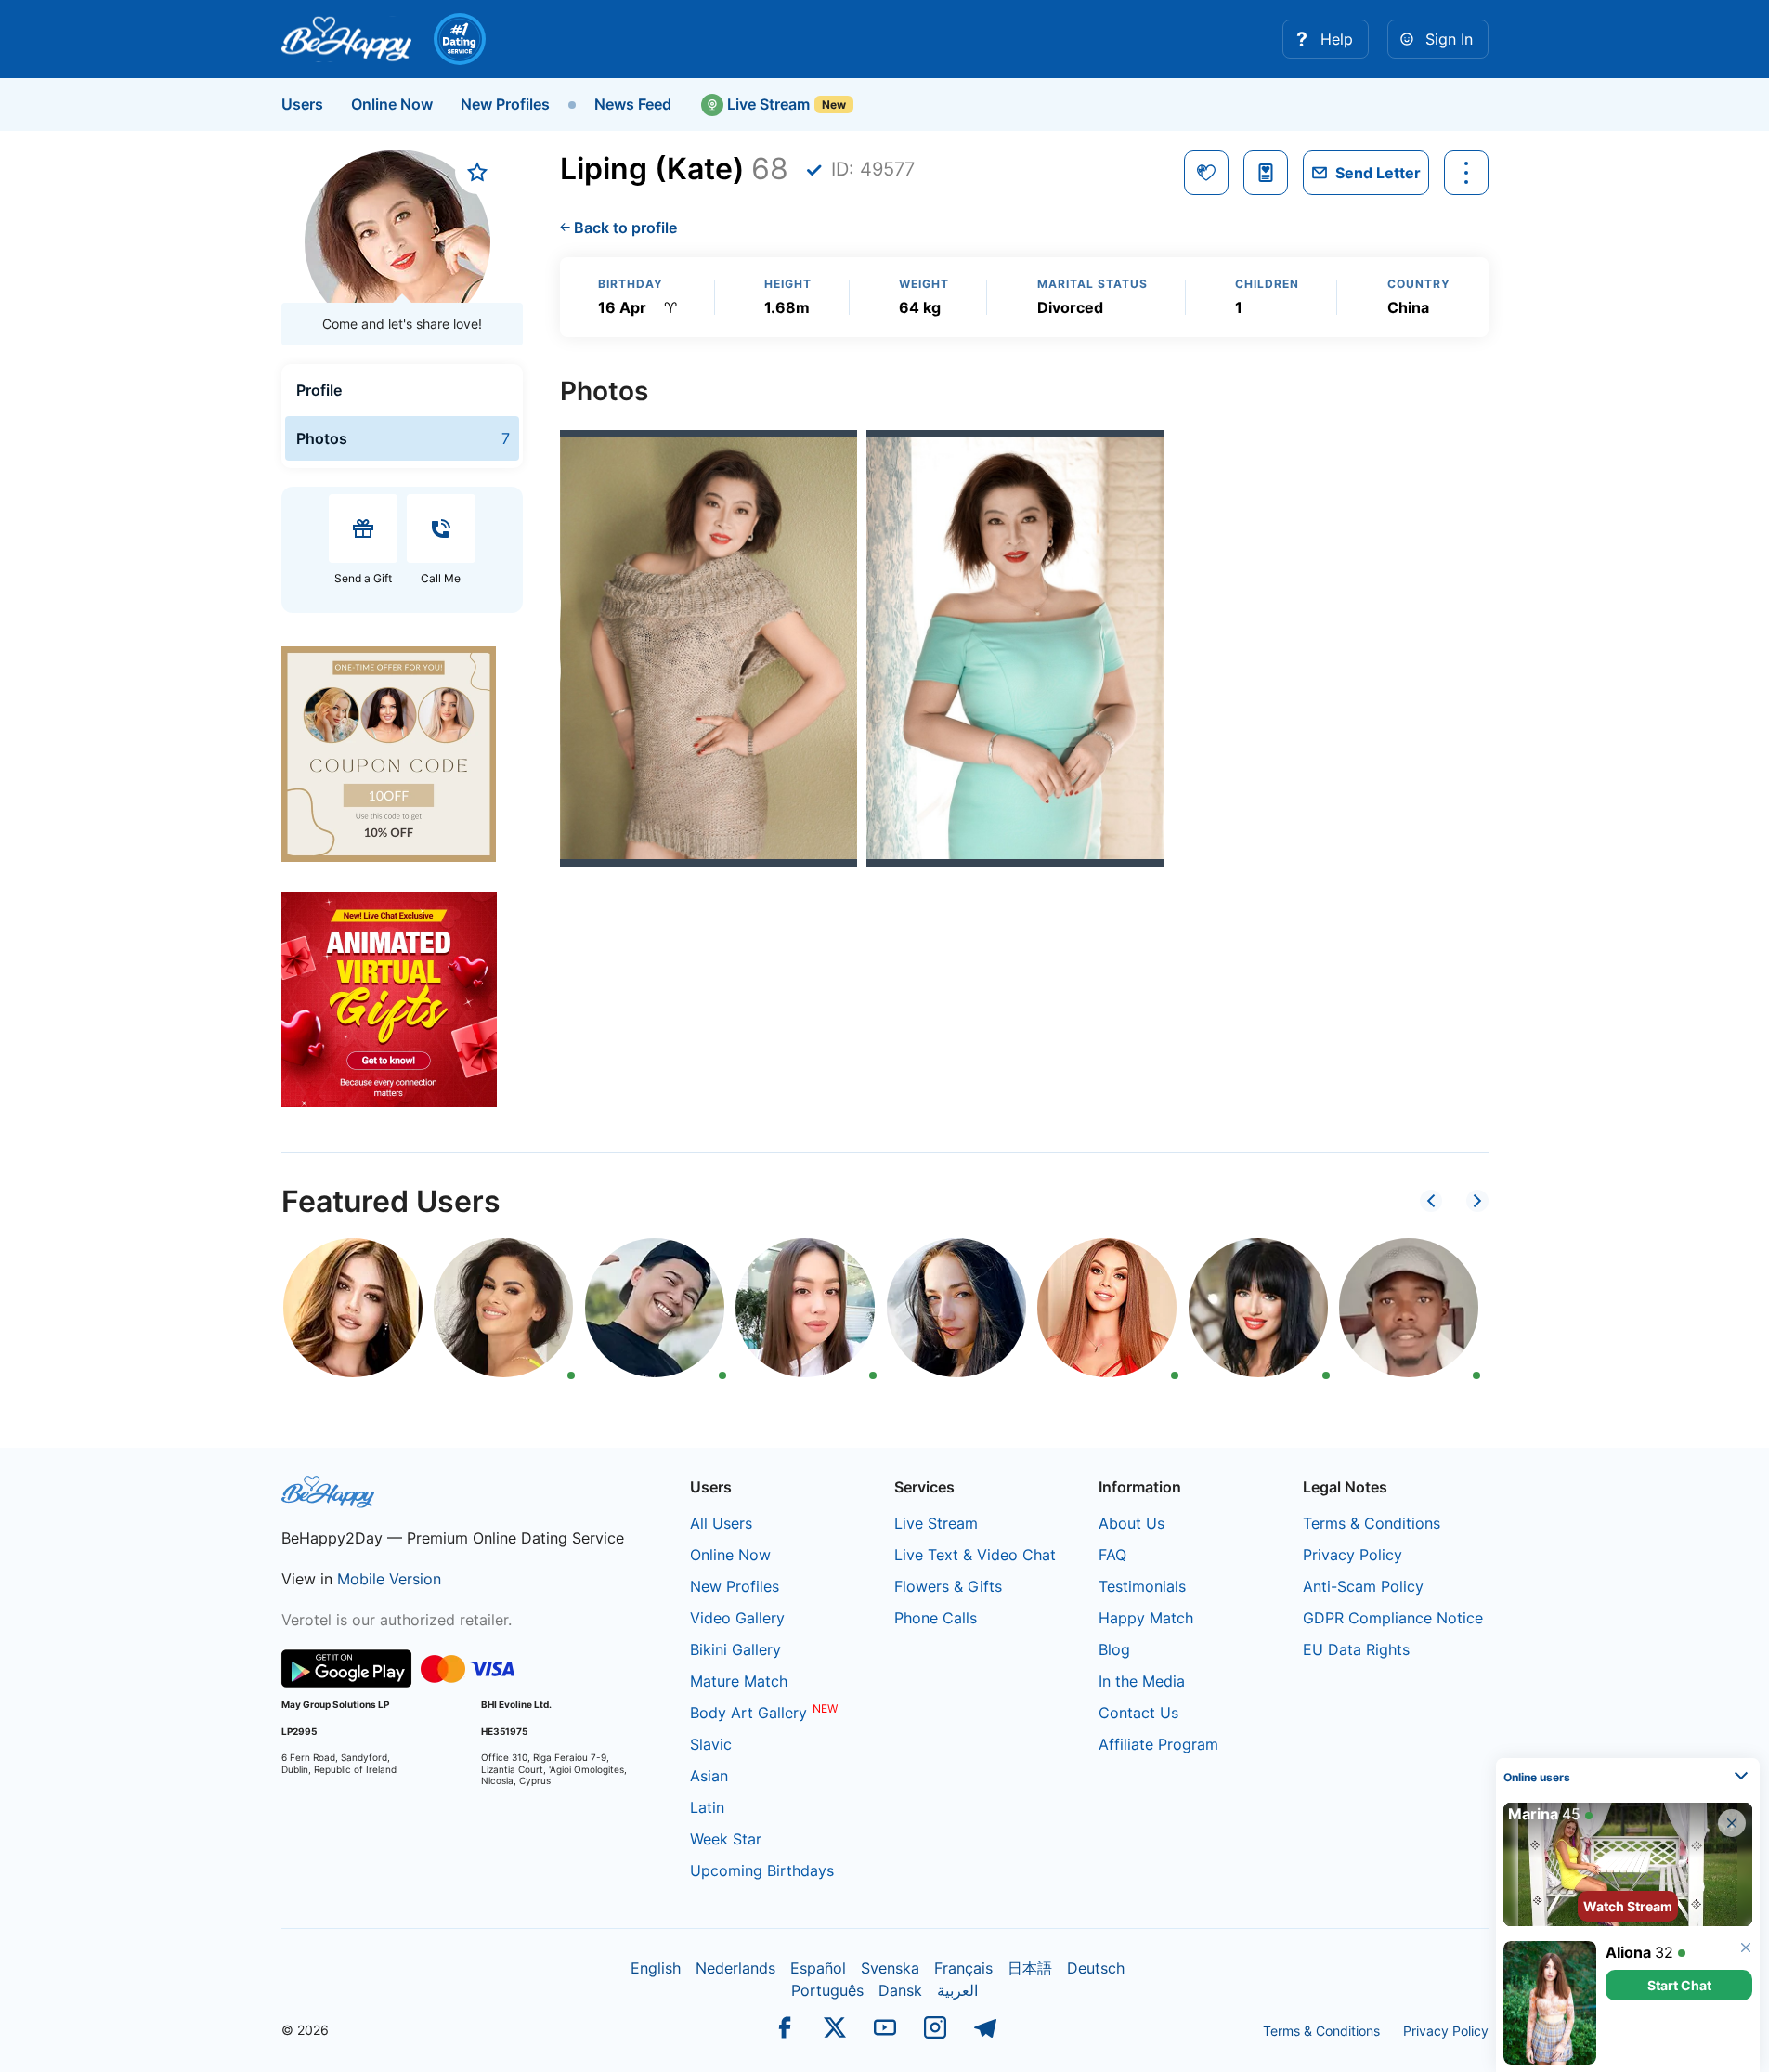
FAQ (1112, 1555)
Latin (707, 1807)
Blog (1114, 1649)
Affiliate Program (1158, 1744)
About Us (1132, 1523)
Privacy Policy (1353, 1555)
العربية (957, 1990)
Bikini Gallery (735, 1649)
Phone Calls (936, 1618)
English (656, 1968)
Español (818, 1968)
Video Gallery (737, 1618)
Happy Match (1146, 1618)
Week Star (726, 1839)
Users (302, 104)
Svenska (890, 1968)
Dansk (900, 1990)
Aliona (1628, 1952)
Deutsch (1096, 1968)
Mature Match (739, 1681)
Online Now (392, 104)
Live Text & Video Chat (975, 1555)
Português (827, 1990)
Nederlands (735, 1968)
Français (963, 1968)
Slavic (711, 1744)
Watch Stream (1628, 1906)
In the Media (1142, 1681)
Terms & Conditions (1372, 1523)
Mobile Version (389, 1579)
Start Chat (1679, 1985)
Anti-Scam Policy (1363, 1586)
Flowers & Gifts (948, 1586)
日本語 (1030, 1968)
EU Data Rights (1356, 1649)
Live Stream (767, 104)
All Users (721, 1523)
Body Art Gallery (748, 1713)
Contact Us (1138, 1713)
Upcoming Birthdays (762, 1870)
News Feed (633, 104)
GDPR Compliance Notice (1393, 1618)
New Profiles (505, 104)
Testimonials (1142, 1586)
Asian (709, 1776)
